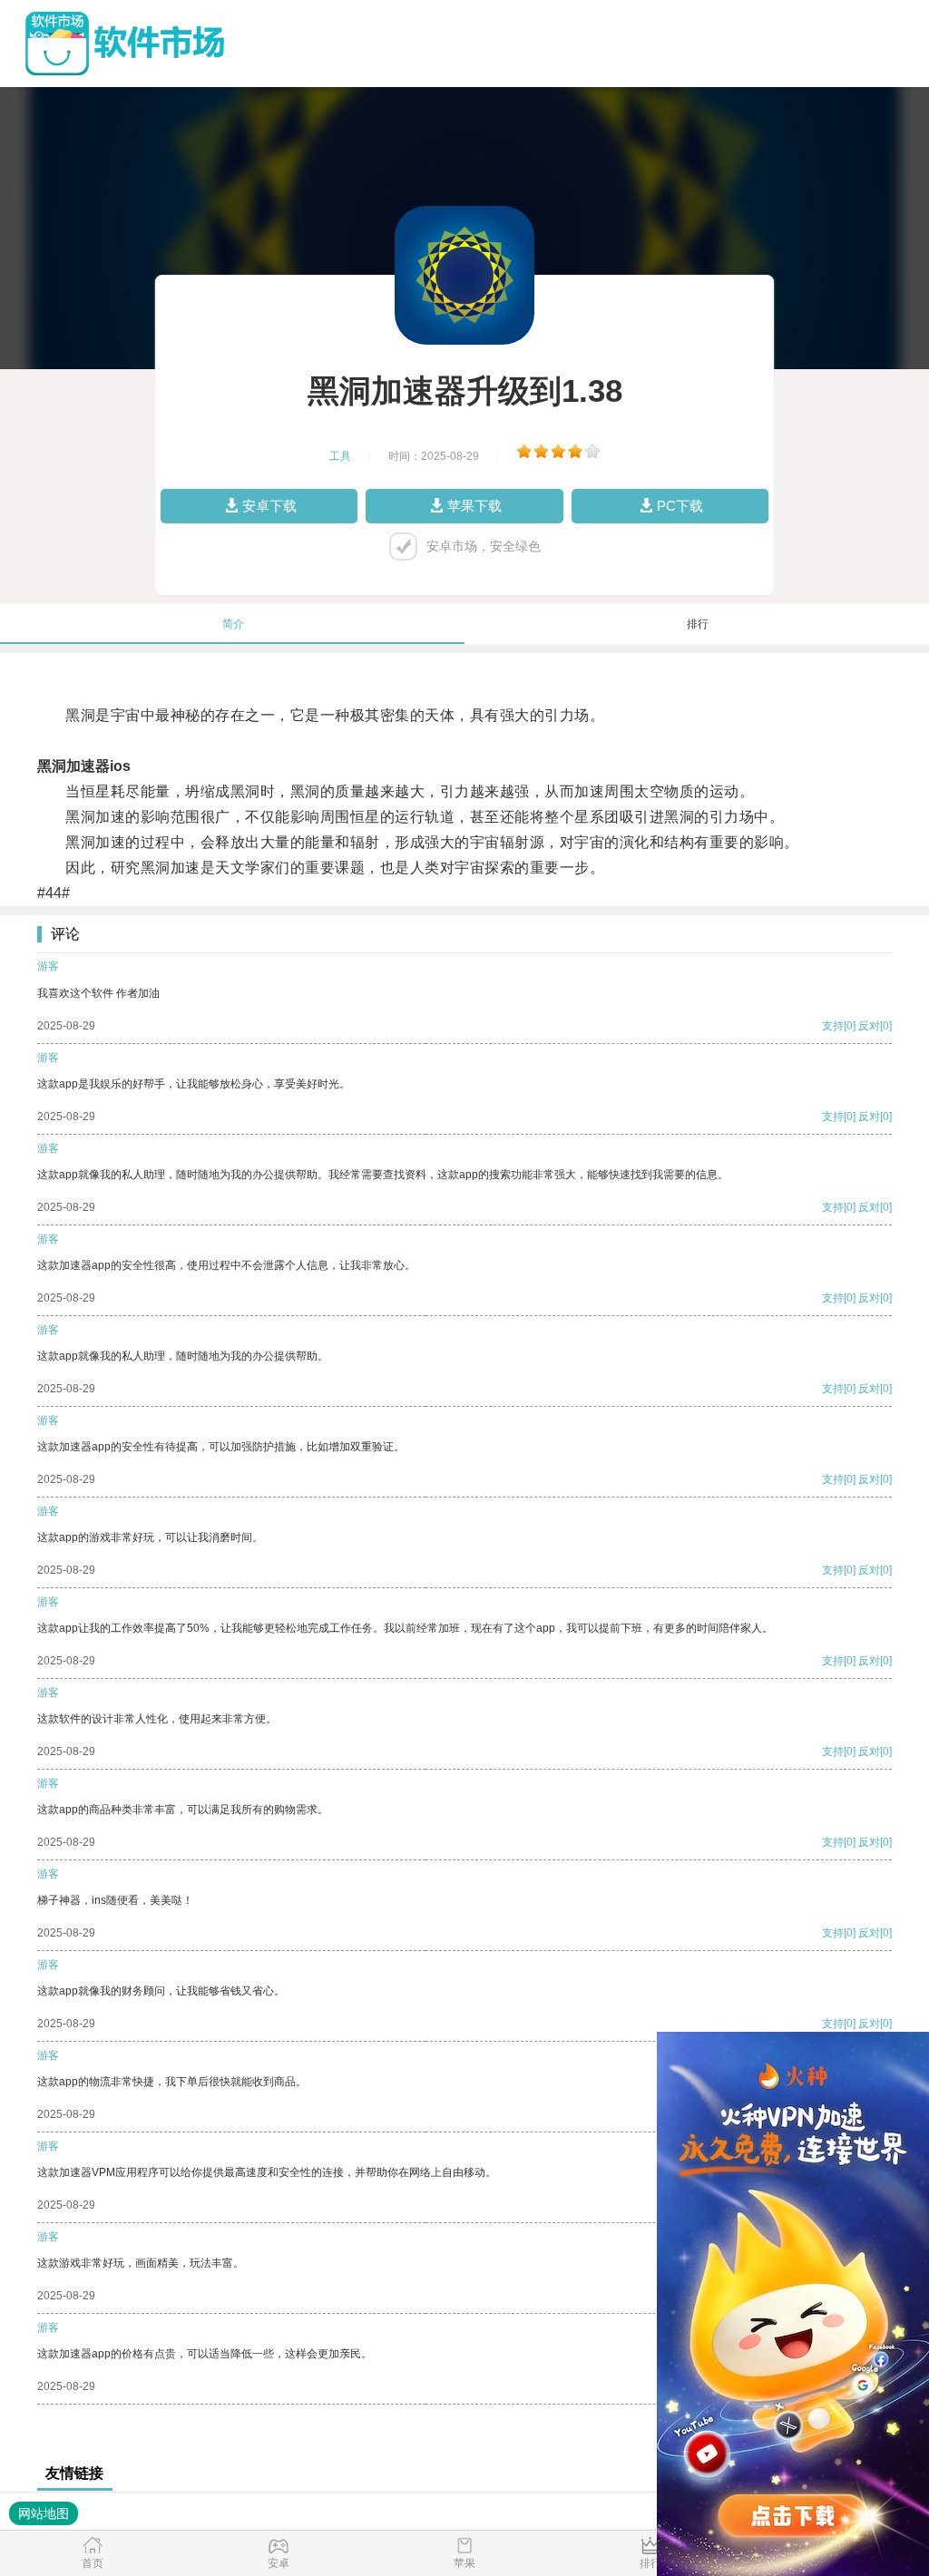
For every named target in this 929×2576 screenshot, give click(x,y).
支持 (833, 1026)
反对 (869, 1026)
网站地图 (44, 2513)
